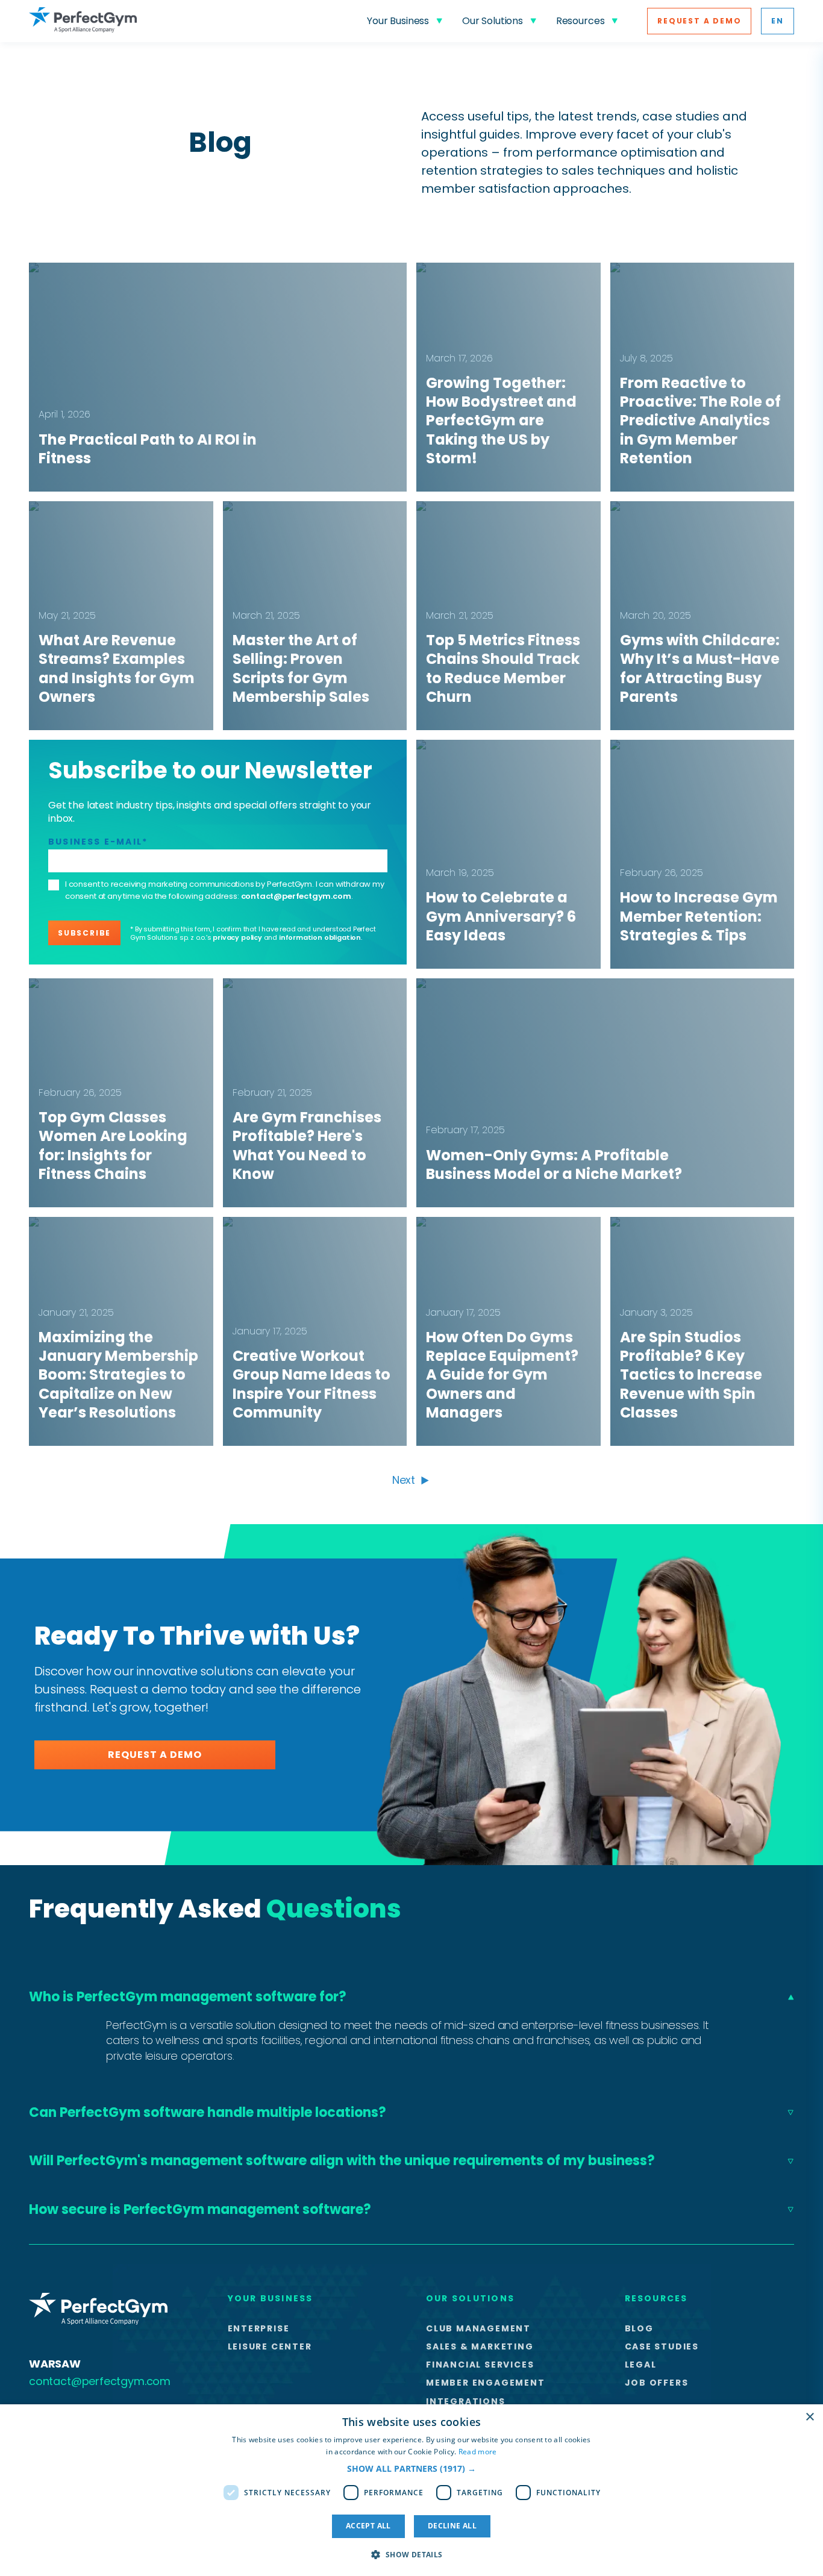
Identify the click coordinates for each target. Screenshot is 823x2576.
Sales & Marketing (480, 2346)
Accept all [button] (368, 2526)
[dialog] (411, 2490)
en (778, 21)
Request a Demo (699, 21)
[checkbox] (54, 885)
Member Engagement (486, 2383)
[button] (411, 2468)
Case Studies (662, 2346)
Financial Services (480, 2365)
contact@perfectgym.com (296, 896)
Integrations (466, 2401)
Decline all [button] (452, 2526)
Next (404, 1480)
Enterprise (259, 2328)
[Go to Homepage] (83, 21)
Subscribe (84, 933)
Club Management (478, 2328)
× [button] (809, 2417)
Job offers (657, 2383)
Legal (641, 2365)
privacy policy (237, 937)
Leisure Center (270, 2346)
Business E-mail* (98, 842)
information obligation (320, 937)
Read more (478, 2452)
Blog (639, 2328)
